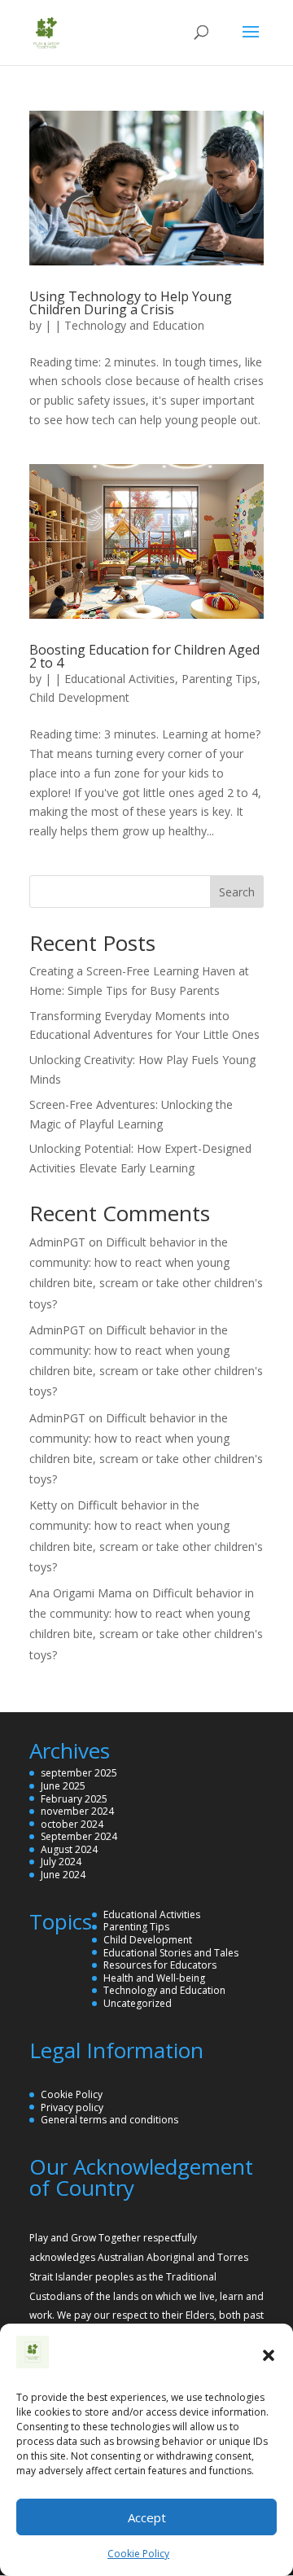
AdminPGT (57, 1242)
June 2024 (63, 1875)
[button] (269, 2355)
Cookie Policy (138, 2554)
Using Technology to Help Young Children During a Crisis (131, 303)
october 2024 (72, 1824)
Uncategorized (138, 2003)
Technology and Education (134, 325)
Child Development (79, 697)
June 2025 (63, 1786)
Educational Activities (120, 679)
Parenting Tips (219, 679)
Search (237, 892)
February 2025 (74, 1799)
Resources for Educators (160, 1965)
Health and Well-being (154, 1978)
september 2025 (79, 1773)
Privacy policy (72, 2107)
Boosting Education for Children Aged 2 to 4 (144, 656)
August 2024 (69, 1849)
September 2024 (79, 1836)
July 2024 (61, 1862)
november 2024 (77, 1811)
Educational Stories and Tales (171, 1953)
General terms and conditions (109, 2120)
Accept (147, 2517)
